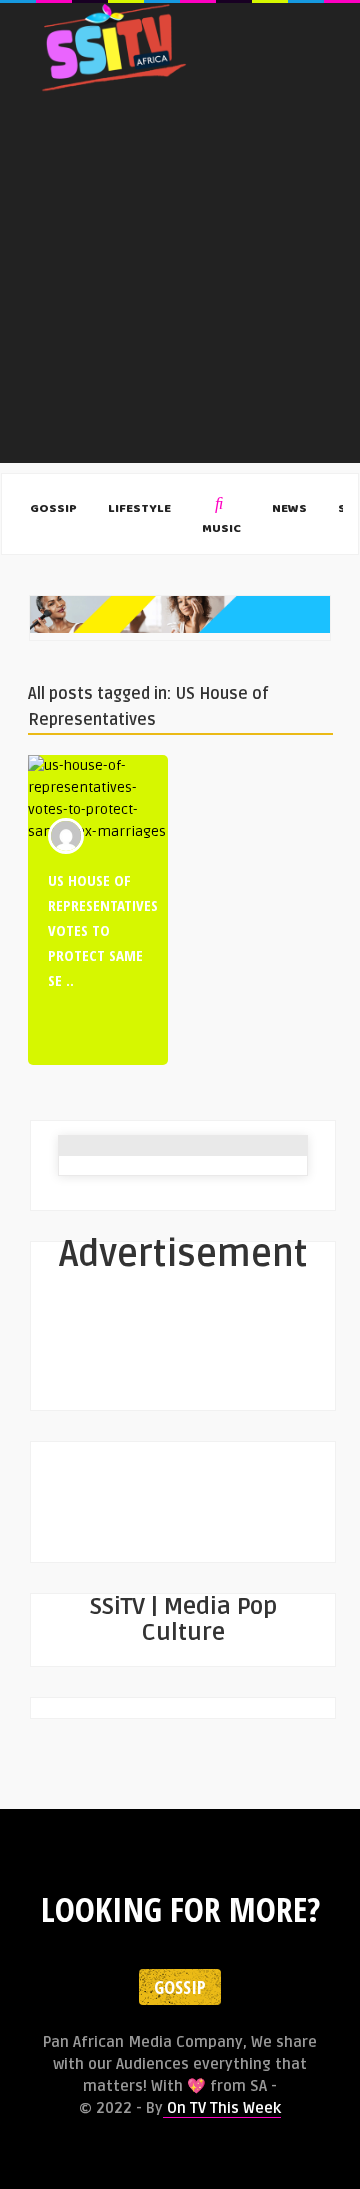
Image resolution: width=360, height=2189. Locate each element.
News (289, 510)
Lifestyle (139, 510)
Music (221, 529)
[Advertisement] (180, 283)
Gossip (53, 510)
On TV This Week (222, 2108)
